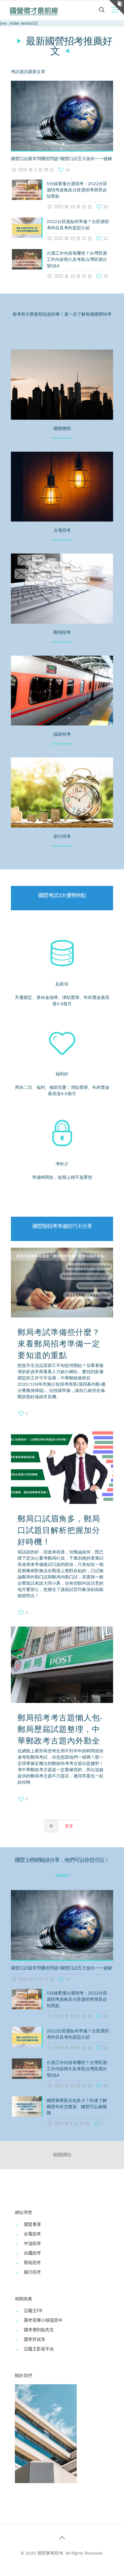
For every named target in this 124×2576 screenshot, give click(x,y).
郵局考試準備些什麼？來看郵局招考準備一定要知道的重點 (59, 1344)
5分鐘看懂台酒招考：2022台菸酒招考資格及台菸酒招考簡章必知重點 (77, 190)
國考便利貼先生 (39, 2330)
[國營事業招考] (34, 10)
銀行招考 (32, 2272)
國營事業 (32, 2224)
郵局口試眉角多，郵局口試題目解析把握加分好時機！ (59, 1530)
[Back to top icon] (62, 2538)
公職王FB (33, 2311)
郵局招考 (32, 2263)
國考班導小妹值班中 (43, 2320)
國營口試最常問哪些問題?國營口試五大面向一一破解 (62, 159)
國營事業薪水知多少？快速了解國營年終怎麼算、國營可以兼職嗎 (77, 2107)
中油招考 (32, 2243)
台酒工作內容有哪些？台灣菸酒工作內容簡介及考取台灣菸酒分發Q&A (77, 259)
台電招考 (32, 2234)
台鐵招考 (32, 2253)
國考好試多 (35, 2339)
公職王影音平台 (39, 2349)
